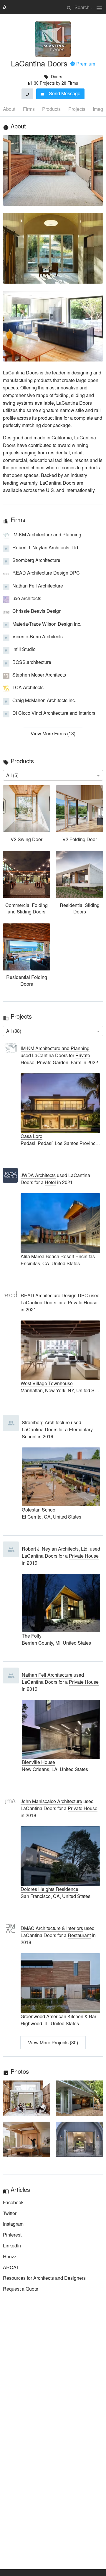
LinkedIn (12, 2246)
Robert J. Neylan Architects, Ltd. (55, 1549)
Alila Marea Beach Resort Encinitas (58, 1256)
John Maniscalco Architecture (51, 1801)
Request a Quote (21, 2289)
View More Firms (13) (53, 733)
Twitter (10, 2213)
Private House (83, 1302)
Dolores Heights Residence (49, 1889)
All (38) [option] (14, 1031)
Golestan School (39, 1510)
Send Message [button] (61, 93)
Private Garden (53, 1062)
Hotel (50, 1182)
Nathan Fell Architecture (47, 1675)
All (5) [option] (12, 775)
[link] (26, 815)
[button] (26, 2098)
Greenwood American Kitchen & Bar (58, 2016)
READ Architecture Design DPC (54, 1295)
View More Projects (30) (53, 2042)
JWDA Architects (38, 1175)
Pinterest (12, 2235)
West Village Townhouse (47, 1383)
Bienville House (38, 1762)
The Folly (32, 1636)
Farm (76, 1062)
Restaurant (79, 1935)
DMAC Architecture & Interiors (52, 1928)
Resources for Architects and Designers (44, 2278)
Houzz (10, 2256)
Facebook (13, 2202)
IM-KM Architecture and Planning (55, 1048)
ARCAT (11, 2267)
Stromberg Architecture (46, 1422)
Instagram (13, 2224)
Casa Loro (32, 1136)
